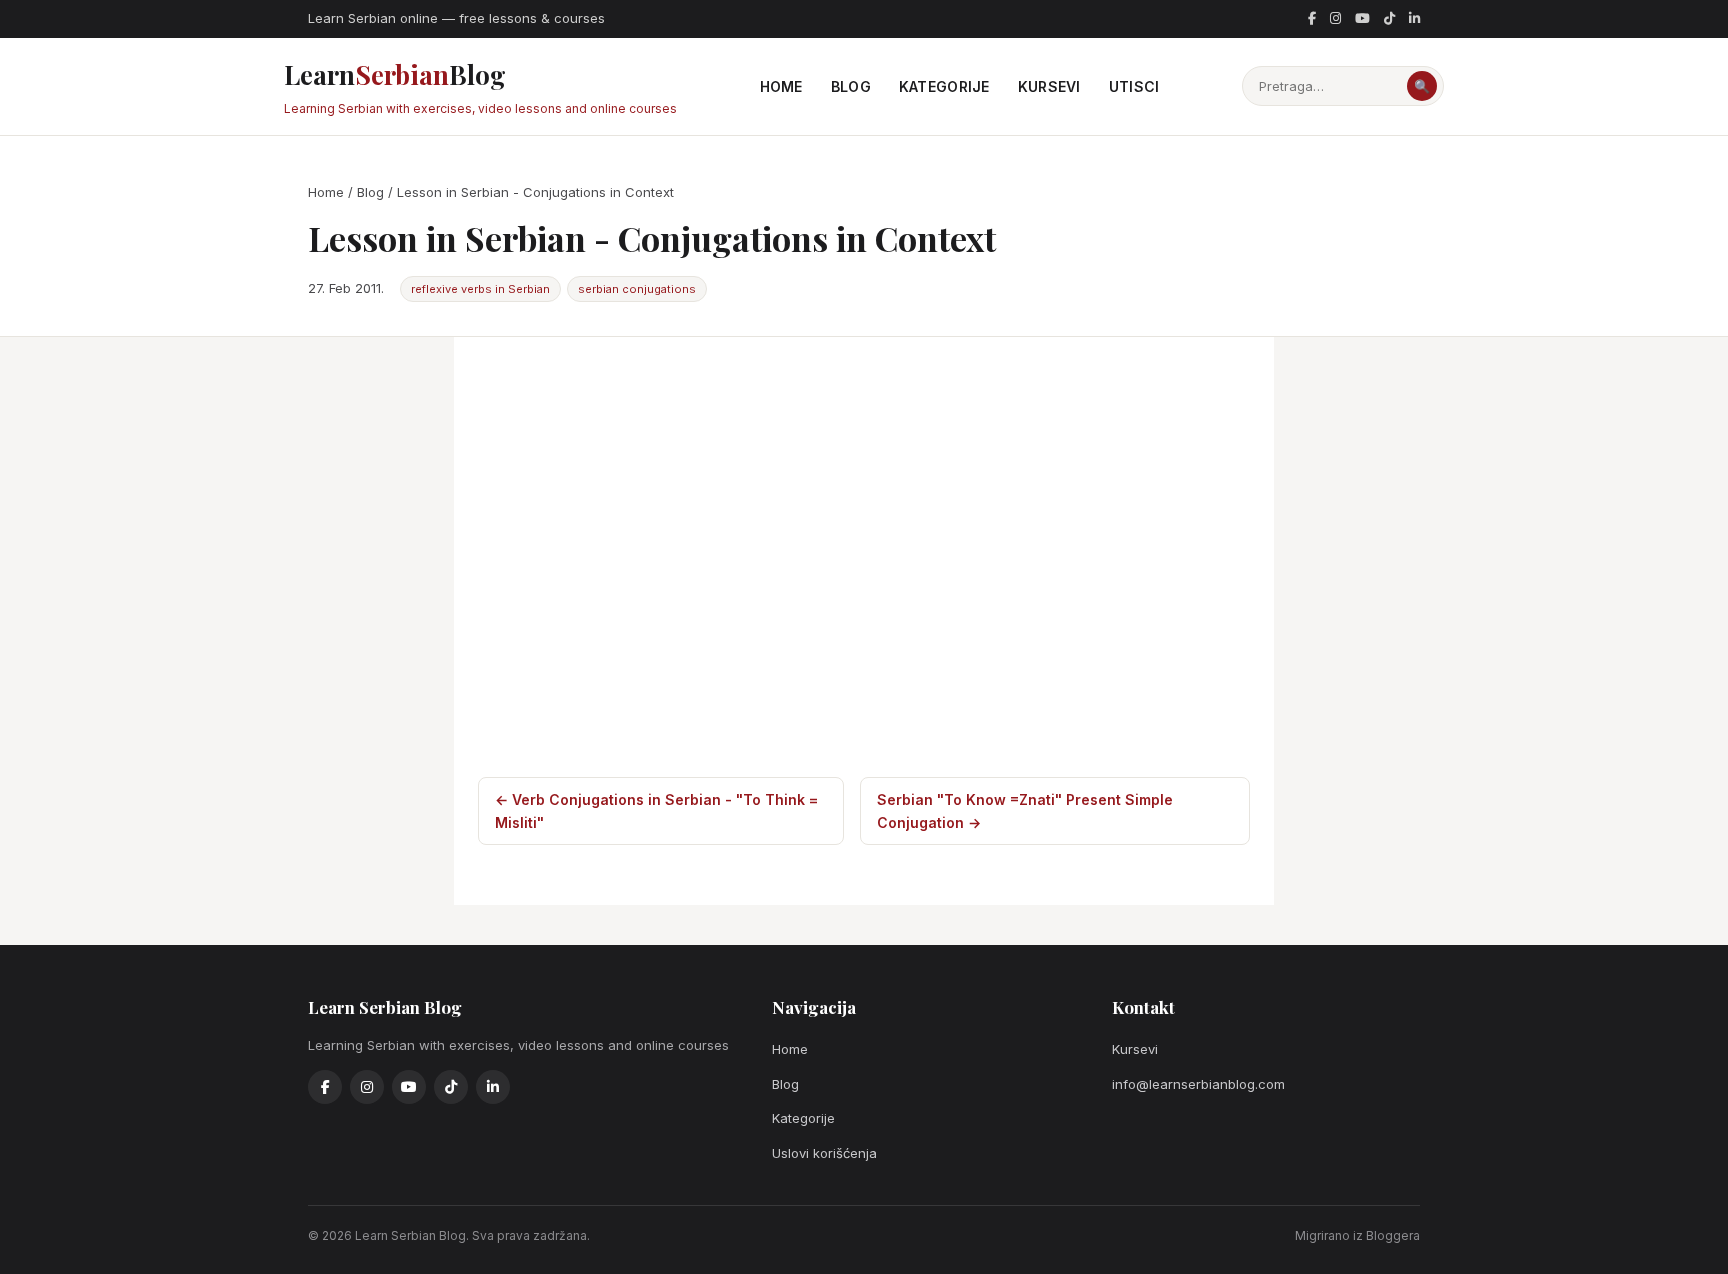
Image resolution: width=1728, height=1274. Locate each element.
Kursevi (1049, 86)
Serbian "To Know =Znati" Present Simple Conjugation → (1025, 811)
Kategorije (944, 86)
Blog (851, 86)
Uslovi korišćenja (824, 1153)
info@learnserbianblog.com (1198, 1084)
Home (781, 86)
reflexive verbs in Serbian (480, 289)
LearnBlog (480, 86)
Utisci (1134, 86)
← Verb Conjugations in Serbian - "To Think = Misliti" (656, 811)
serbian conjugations (637, 289)
